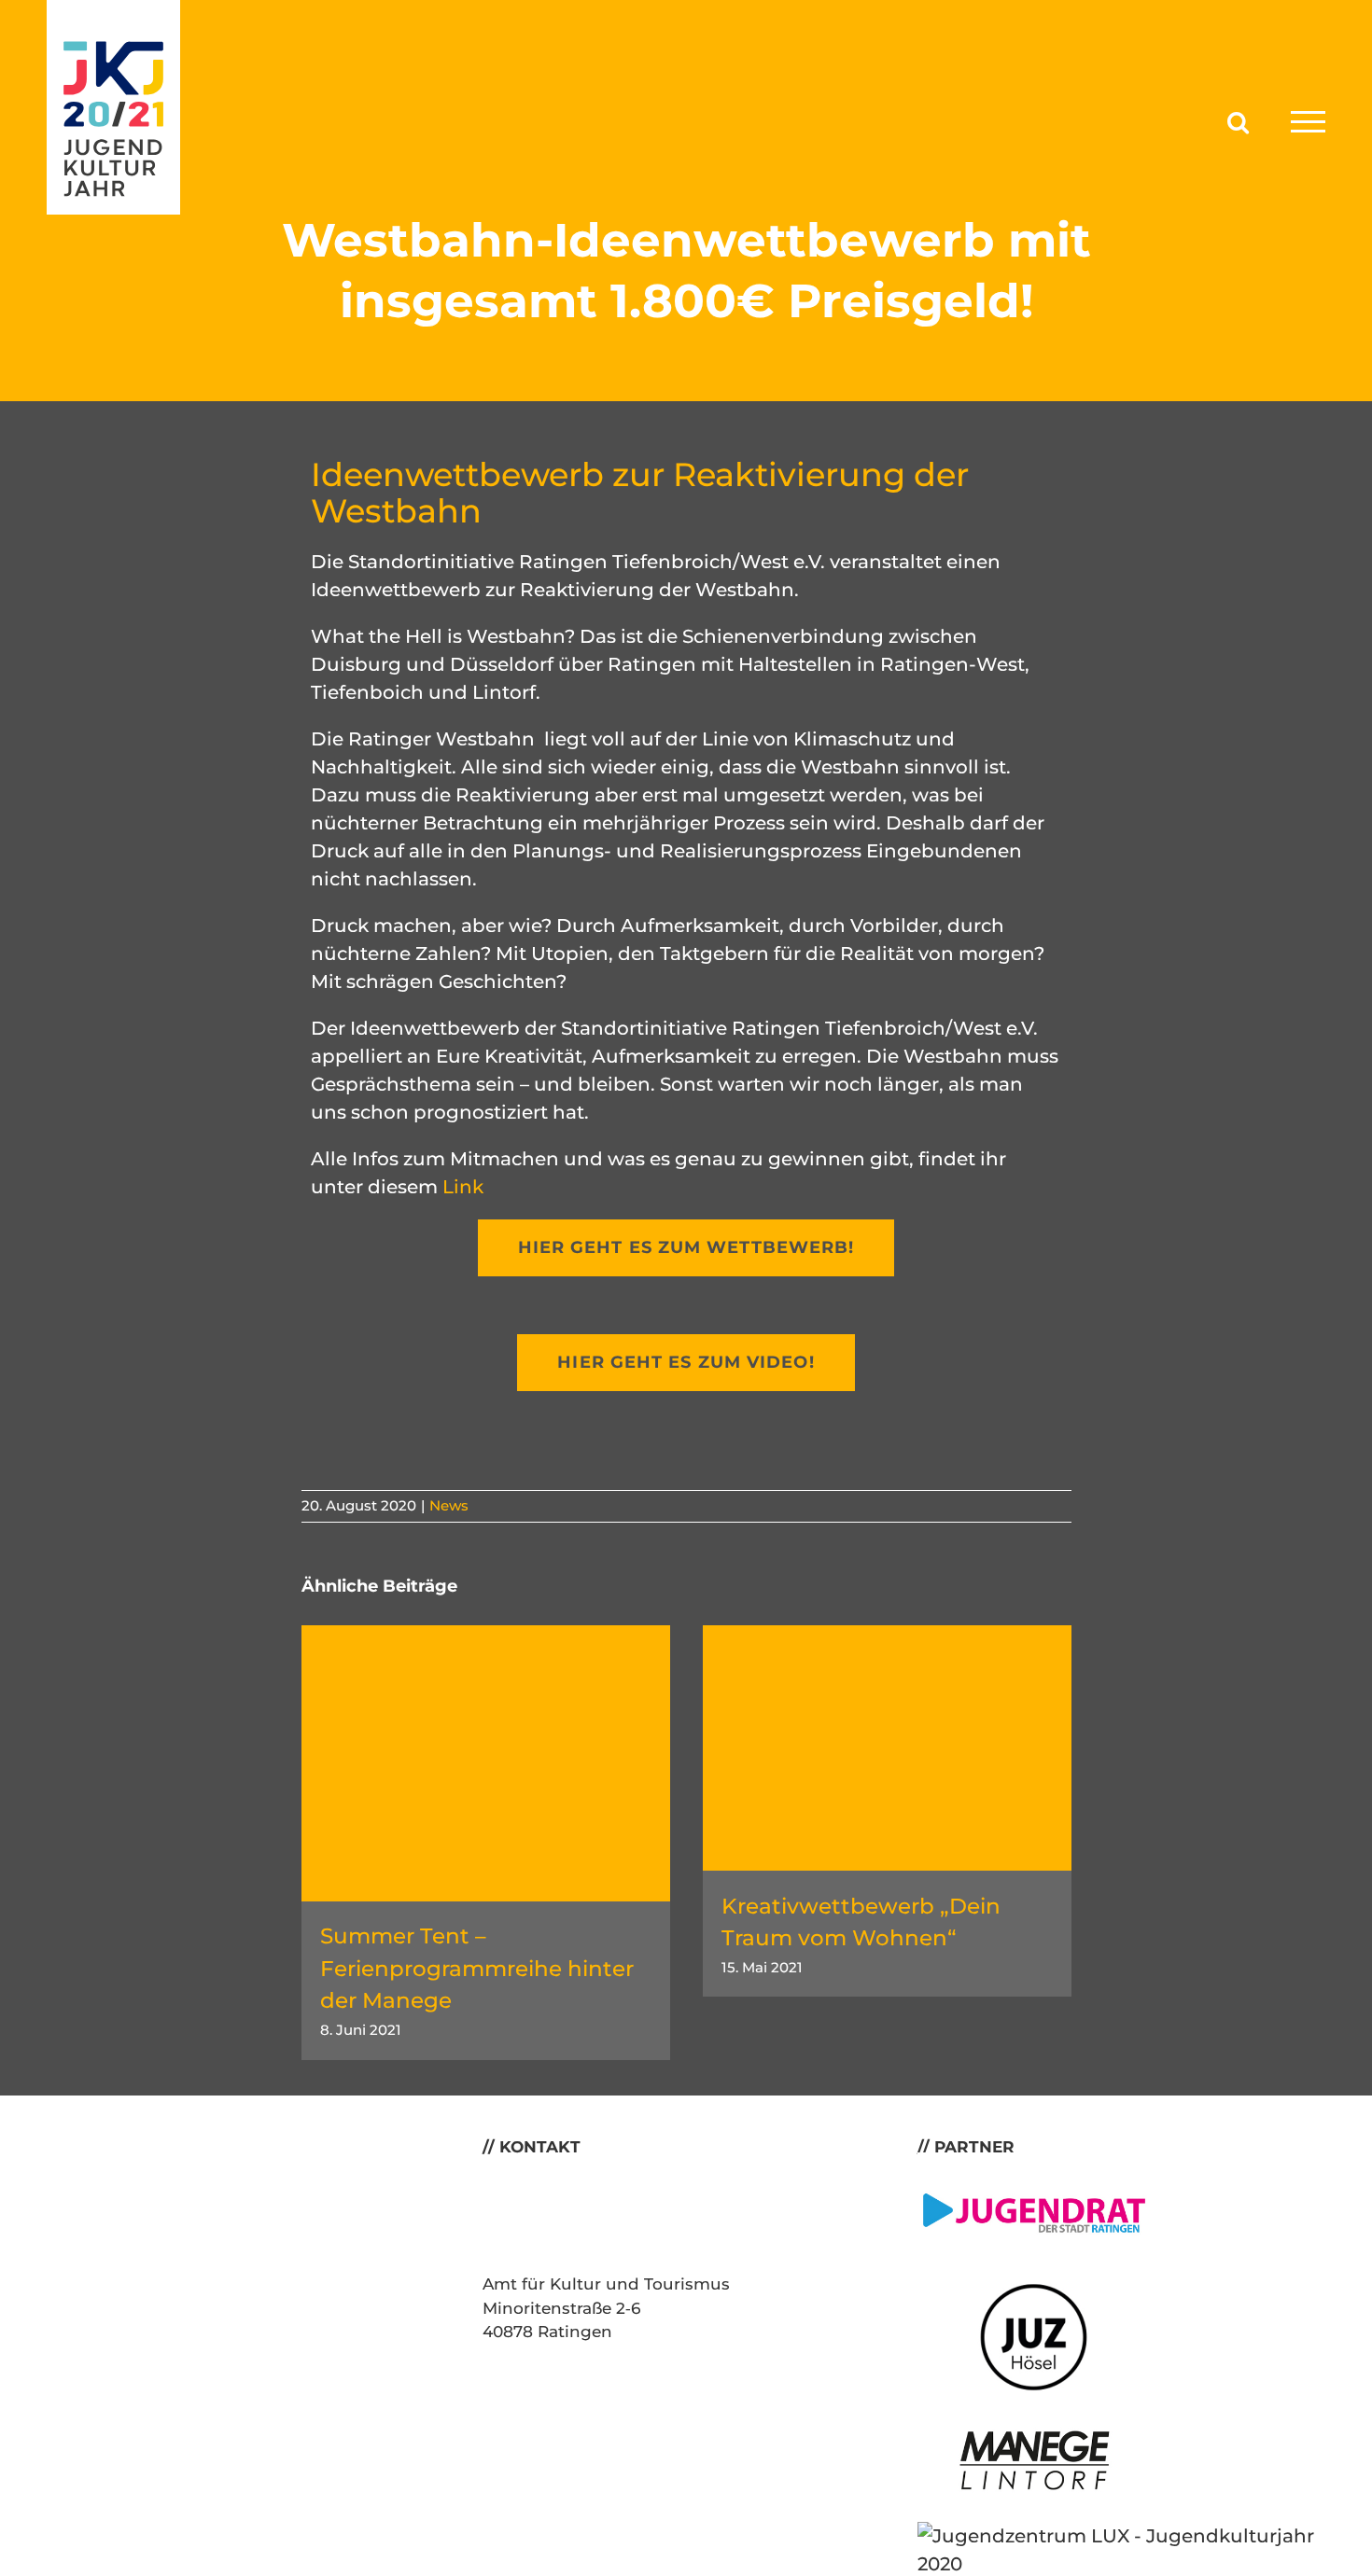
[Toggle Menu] (1308, 122)
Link (463, 1187)
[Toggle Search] (1238, 121)
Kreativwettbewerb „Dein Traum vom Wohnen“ (861, 1922)
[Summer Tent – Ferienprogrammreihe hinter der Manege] (486, 1636)
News (449, 1505)
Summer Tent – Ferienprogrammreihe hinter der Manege (477, 1968)
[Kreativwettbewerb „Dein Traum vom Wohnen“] (887, 1636)
